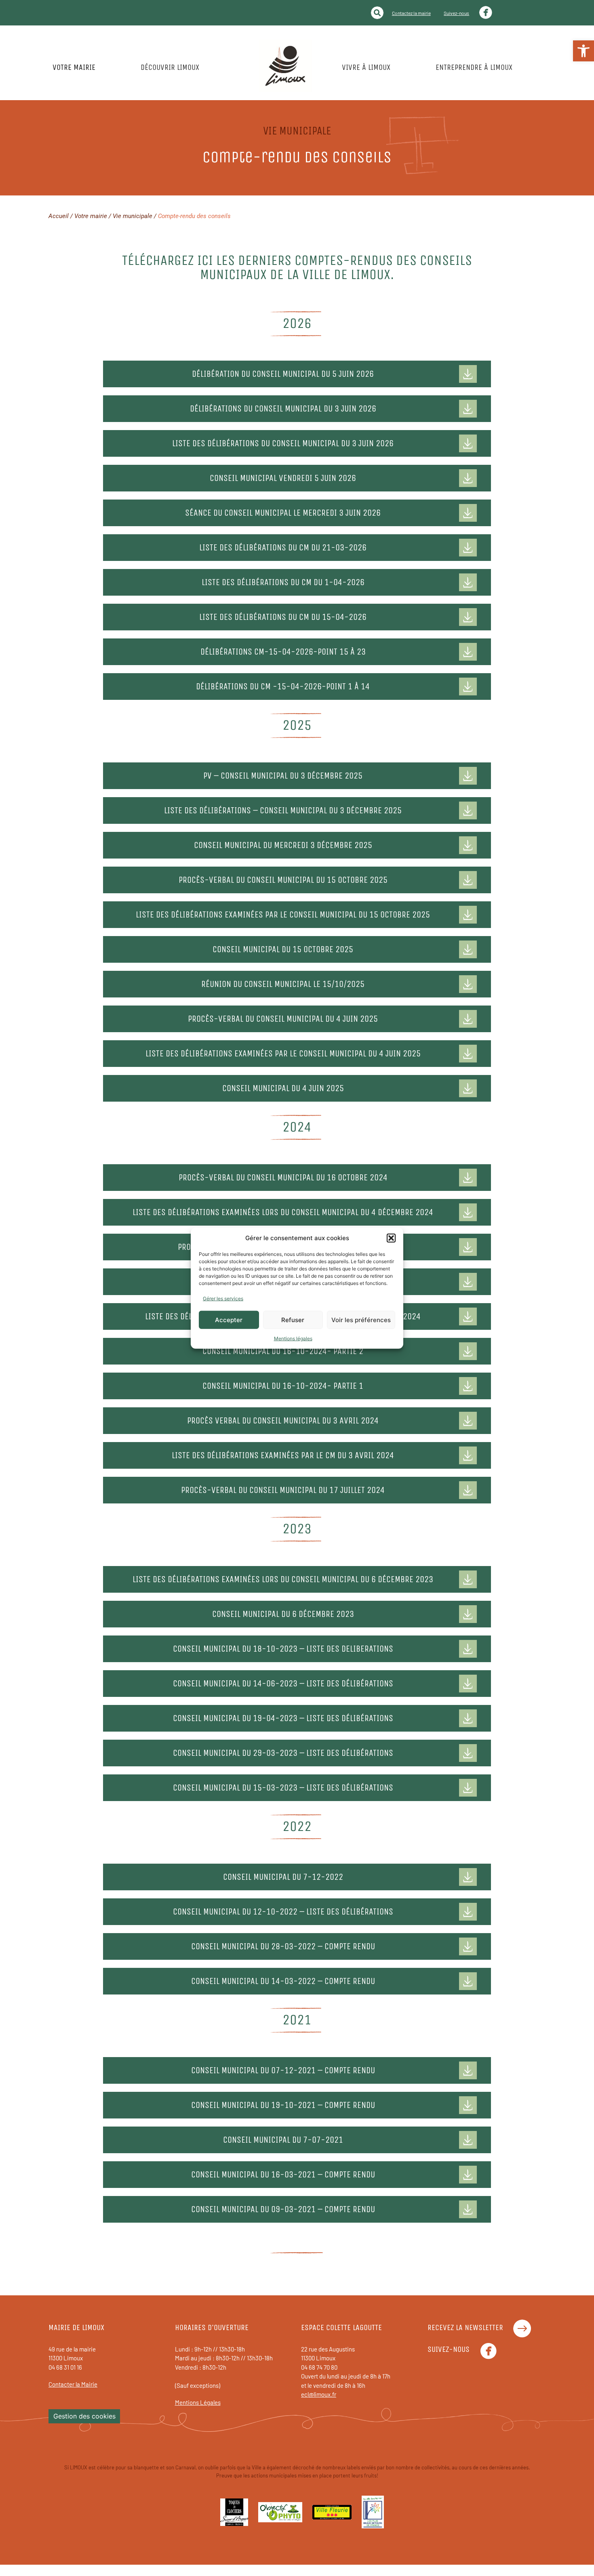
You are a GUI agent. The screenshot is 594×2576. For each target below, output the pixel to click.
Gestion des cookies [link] (84, 2416)
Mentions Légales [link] (198, 2402)
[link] (583, 51)
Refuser (293, 1319)
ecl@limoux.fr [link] (319, 2394)
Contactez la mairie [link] (411, 13)
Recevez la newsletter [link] (465, 2327)
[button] (391, 1238)
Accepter (229, 1319)
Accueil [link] (59, 216)
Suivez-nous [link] (456, 13)
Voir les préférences (361, 1319)
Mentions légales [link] (293, 1338)
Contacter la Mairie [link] (73, 2384)
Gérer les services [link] (223, 1298)
